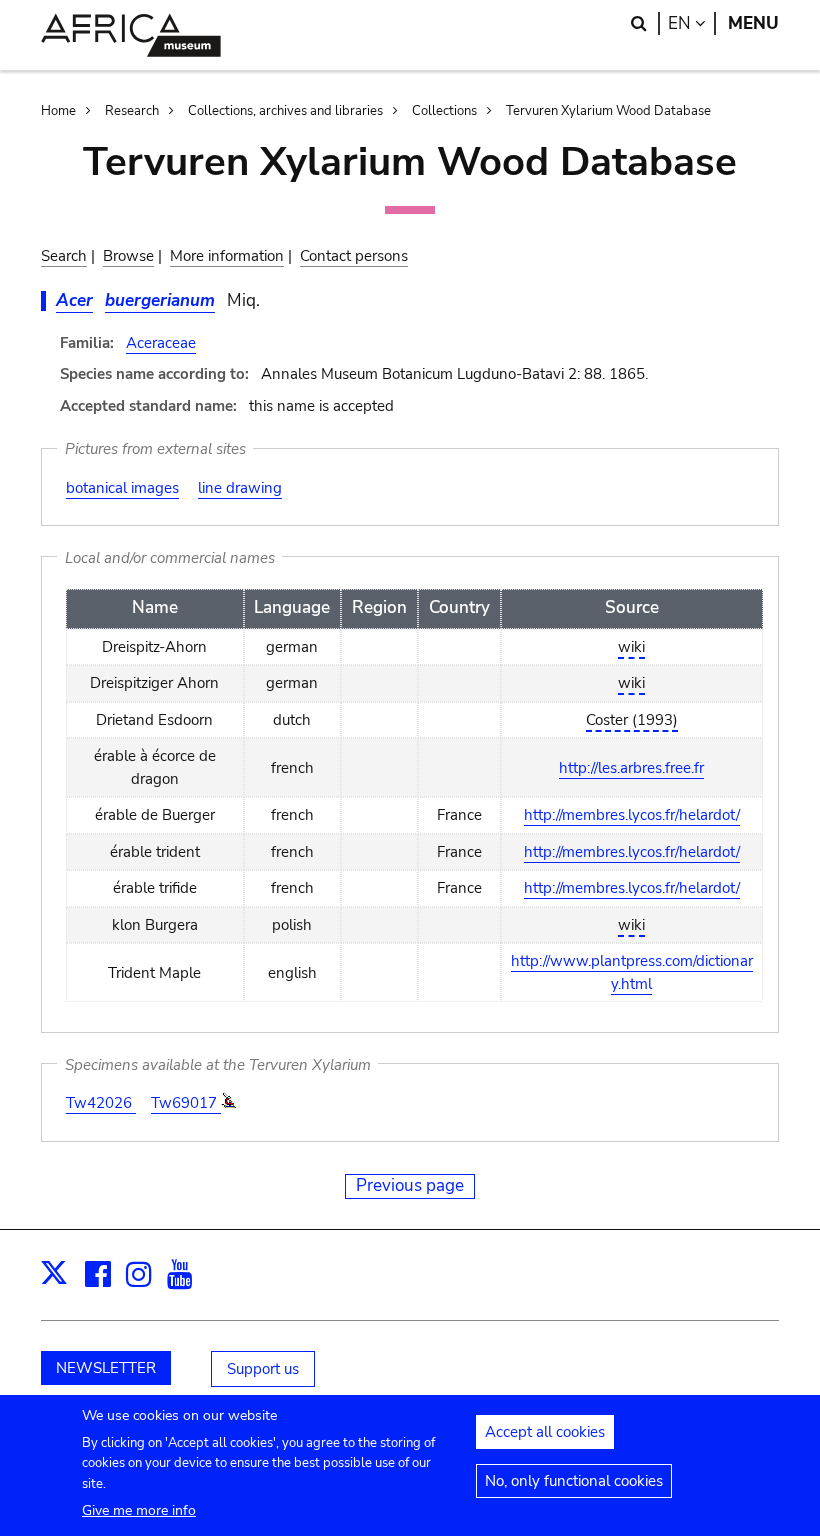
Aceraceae (161, 343)
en (692, 23)
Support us (263, 1369)
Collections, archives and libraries (285, 111)
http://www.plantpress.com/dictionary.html (632, 972)
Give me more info (139, 1510)
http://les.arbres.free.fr (631, 768)
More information (227, 256)
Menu (753, 23)
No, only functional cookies (574, 1481)
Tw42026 (101, 1103)
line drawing (240, 488)
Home (58, 111)
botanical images (122, 488)
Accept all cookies (545, 1432)
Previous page (410, 1185)
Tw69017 (186, 1103)
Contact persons (354, 256)
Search (64, 256)
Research (132, 111)
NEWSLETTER (106, 1368)
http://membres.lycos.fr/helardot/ (632, 815)
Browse (128, 256)
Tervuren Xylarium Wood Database (608, 111)
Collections (444, 111)
